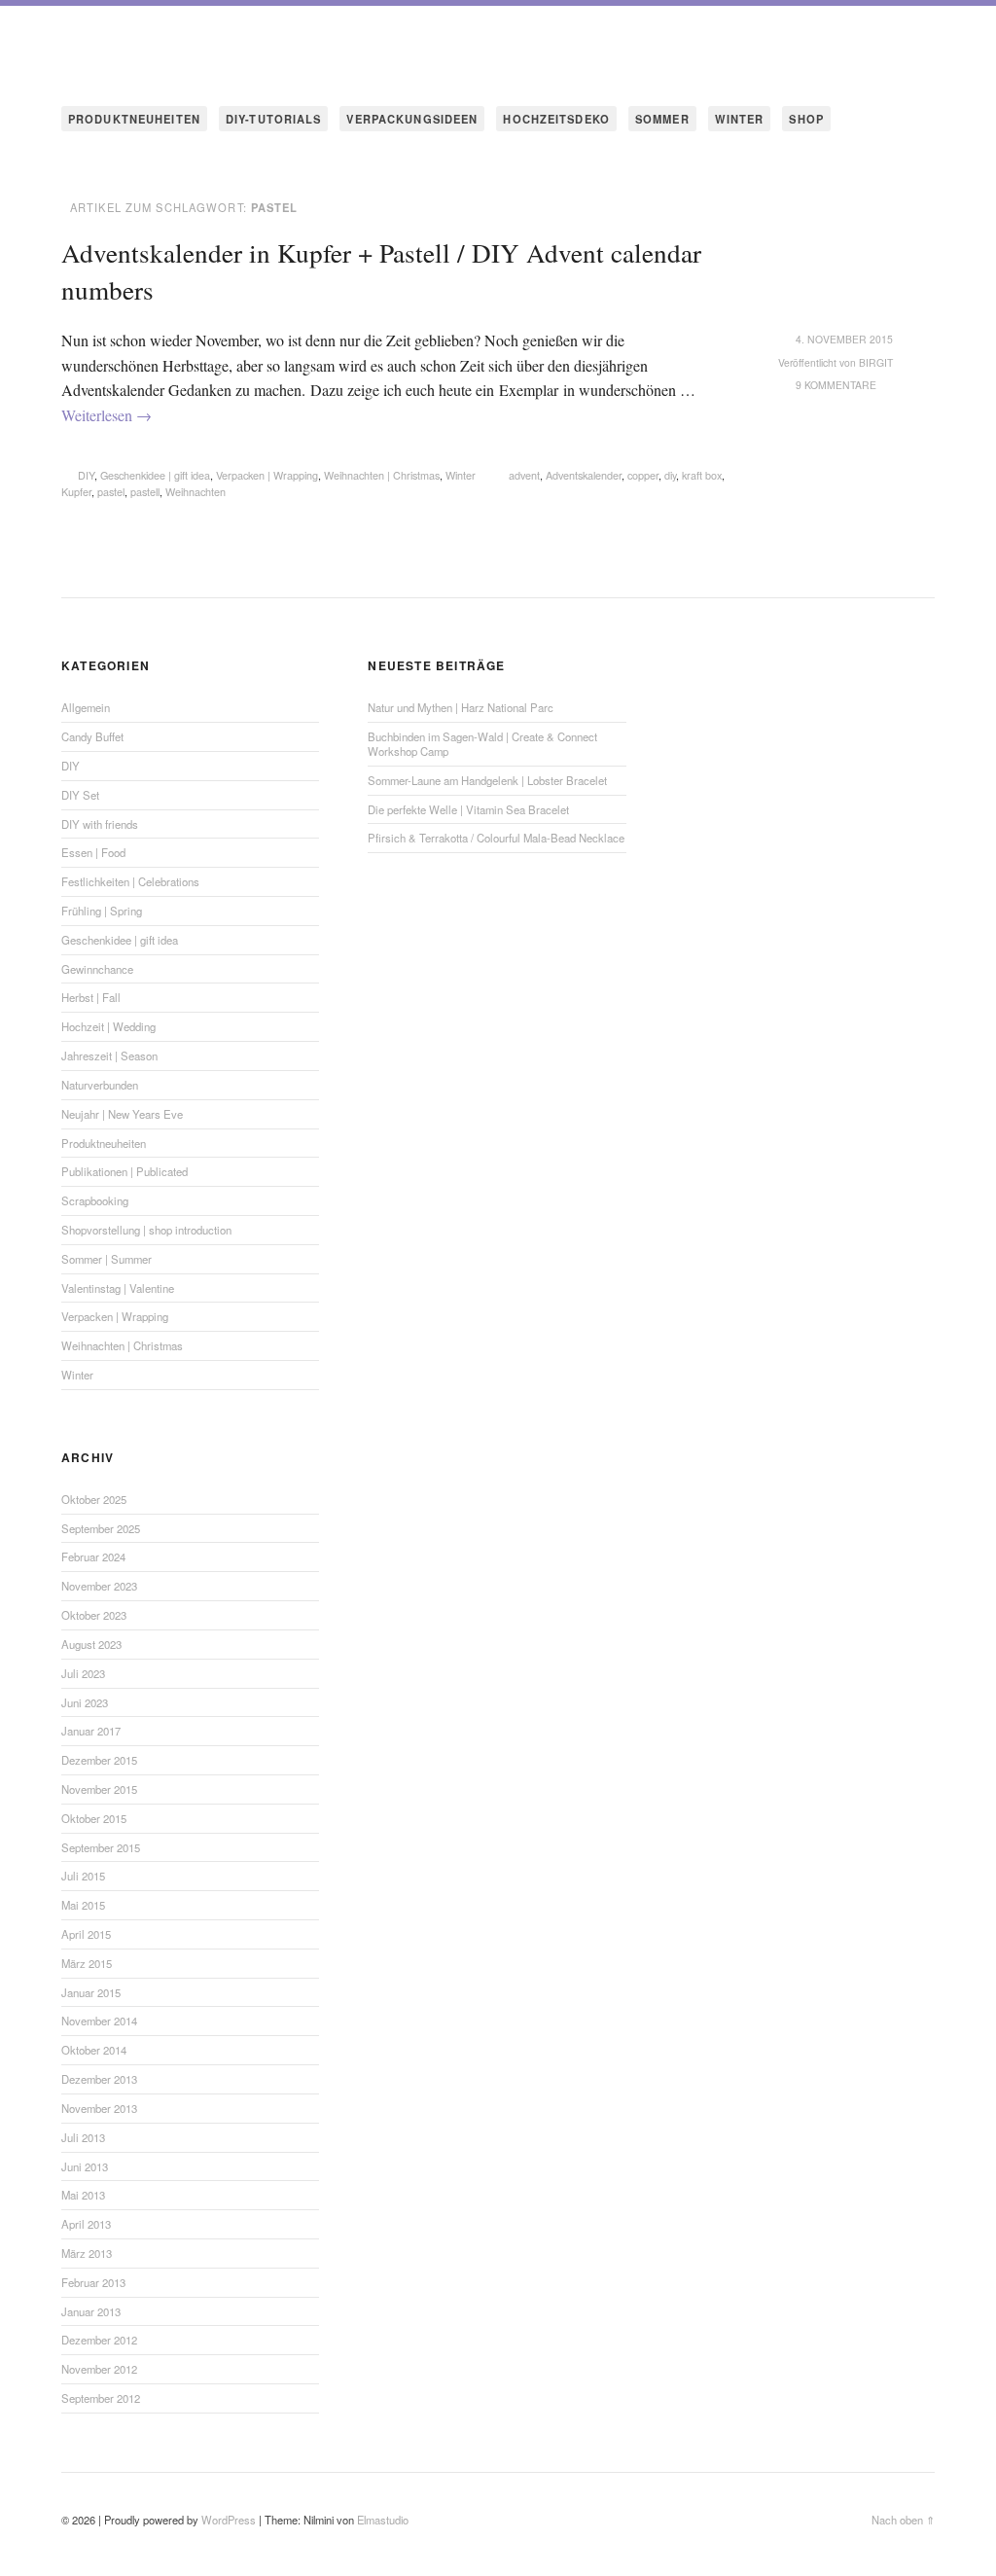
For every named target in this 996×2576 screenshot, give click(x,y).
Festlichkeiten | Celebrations (130, 881)
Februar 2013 (93, 2282)
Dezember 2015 (99, 1760)
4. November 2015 (844, 339)
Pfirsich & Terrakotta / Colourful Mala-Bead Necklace (496, 838)
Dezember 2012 (99, 2340)
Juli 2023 (83, 1673)
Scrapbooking (95, 1200)
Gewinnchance (97, 969)
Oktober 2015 (94, 1818)
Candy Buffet (92, 736)
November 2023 (99, 1586)
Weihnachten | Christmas (382, 475)
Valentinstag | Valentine (118, 1288)
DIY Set (80, 795)
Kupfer (76, 492)
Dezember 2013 (99, 2079)
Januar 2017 (91, 1731)
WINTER (740, 119)
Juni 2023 (85, 1702)
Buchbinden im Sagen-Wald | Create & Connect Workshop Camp (482, 744)
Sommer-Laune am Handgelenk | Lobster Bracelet (487, 780)
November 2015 (99, 1789)
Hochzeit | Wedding (108, 1026)
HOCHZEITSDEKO (556, 119)
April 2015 (86, 1934)
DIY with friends (100, 824)
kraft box (702, 475)
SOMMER (662, 119)
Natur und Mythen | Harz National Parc (461, 707)
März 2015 (87, 1963)
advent (524, 475)
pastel (111, 492)
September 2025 (101, 1528)
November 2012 (99, 2369)
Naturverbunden (100, 1085)
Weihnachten (196, 492)
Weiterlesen (107, 415)
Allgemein (86, 707)
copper (643, 475)
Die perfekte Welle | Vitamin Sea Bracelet (468, 809)
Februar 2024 (93, 1556)
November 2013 (99, 2108)
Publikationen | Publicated (124, 1171)
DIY (86, 475)
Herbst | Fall (91, 997)
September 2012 (101, 2398)
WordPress (229, 2520)
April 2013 (86, 2224)
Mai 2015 (83, 1905)
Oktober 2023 (94, 1615)
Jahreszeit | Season (109, 1055)
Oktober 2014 (94, 2050)
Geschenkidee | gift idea (155, 475)
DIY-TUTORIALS (274, 119)
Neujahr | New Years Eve (122, 1114)
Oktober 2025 (94, 1499)
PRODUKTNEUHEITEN (134, 119)
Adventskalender (584, 475)
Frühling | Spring (102, 911)
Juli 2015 (83, 1876)
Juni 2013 (85, 2166)
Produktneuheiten (104, 1143)
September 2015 (101, 1847)
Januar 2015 (91, 1992)
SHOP (806, 119)
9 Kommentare (836, 385)
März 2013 (87, 2253)
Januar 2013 (91, 2311)
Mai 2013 (83, 2195)
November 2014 (99, 2021)
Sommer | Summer (107, 1259)
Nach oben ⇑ (903, 2520)
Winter (461, 475)
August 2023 (91, 1644)
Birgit (876, 362)
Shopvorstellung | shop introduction (146, 1230)
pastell (145, 492)
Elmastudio (383, 2520)
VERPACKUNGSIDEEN (412, 119)
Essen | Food (93, 852)
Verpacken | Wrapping (267, 475)
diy (670, 475)
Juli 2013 (83, 2137)
